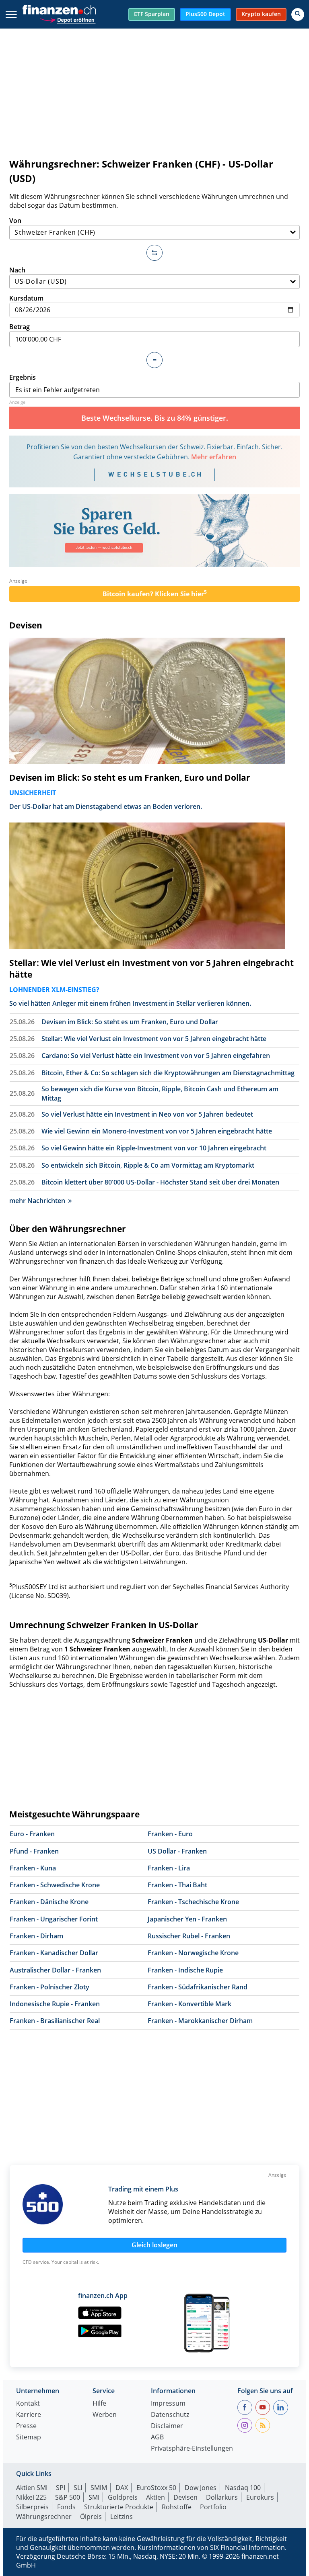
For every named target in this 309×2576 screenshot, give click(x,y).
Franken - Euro (170, 1834)
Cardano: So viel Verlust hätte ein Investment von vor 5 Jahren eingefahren (156, 1056)
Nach (17, 270)
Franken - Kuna (33, 1868)
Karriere (29, 2415)
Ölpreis (91, 2517)
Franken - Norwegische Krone (193, 1953)
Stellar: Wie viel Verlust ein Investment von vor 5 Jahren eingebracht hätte (151, 969)
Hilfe (99, 2404)
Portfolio (213, 2507)
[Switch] (154, 253)
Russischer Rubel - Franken (189, 1936)
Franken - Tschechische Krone (193, 1902)
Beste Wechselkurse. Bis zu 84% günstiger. (155, 418)
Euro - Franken (32, 1834)
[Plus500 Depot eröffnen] (68, 19)
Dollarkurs (222, 2497)
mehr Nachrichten (37, 1201)
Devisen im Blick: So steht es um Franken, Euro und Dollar (130, 778)
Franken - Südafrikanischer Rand (198, 1987)
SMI (94, 2497)
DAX (122, 2488)
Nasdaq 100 (243, 2488)
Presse (26, 2426)
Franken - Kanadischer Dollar (54, 1953)
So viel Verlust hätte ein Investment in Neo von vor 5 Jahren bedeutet (147, 1114)
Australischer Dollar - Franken (55, 1970)
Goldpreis (123, 2497)
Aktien (156, 2497)
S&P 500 (68, 2497)
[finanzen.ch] (59, 10)
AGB (157, 2438)
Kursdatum (26, 298)
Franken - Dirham (36, 1936)
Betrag (20, 327)
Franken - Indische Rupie (185, 1970)
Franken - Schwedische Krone (55, 1885)
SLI (78, 2488)
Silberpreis (32, 2507)
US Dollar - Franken (177, 1851)
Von (15, 221)
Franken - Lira (169, 1868)
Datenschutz (170, 2415)
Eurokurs (260, 2497)
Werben (105, 2415)
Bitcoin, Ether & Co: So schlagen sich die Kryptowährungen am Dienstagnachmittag (168, 1073)
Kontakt (28, 2404)
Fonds (66, 2507)
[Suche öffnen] (298, 14)
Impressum (168, 2404)
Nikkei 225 (31, 2497)
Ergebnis (23, 377)
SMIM (99, 2488)
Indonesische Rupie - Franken (55, 2004)
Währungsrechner (44, 2517)
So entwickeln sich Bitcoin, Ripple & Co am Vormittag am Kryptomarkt (148, 1165)
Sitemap (29, 2438)
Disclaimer (167, 2426)
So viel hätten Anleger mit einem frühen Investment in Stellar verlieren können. (130, 1003)
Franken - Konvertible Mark (190, 2004)
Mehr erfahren (214, 457)
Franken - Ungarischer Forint (54, 1919)
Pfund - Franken (34, 1851)
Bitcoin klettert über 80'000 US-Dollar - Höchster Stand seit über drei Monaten (160, 1182)
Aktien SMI (32, 2488)
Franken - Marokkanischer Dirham (200, 2021)
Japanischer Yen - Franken (187, 1919)
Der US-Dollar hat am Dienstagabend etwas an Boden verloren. (106, 806)
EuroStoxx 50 (156, 2488)
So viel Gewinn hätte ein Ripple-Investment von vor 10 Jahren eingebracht (154, 1148)
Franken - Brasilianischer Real (55, 2021)
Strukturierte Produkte (119, 2507)
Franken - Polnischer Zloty (49, 1987)
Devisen (26, 625)
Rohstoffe (177, 2507)
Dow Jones (201, 2488)
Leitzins (122, 2517)
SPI (61, 2488)
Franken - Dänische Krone (49, 1902)
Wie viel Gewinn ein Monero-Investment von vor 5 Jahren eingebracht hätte (157, 1131)
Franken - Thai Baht (177, 1885)
